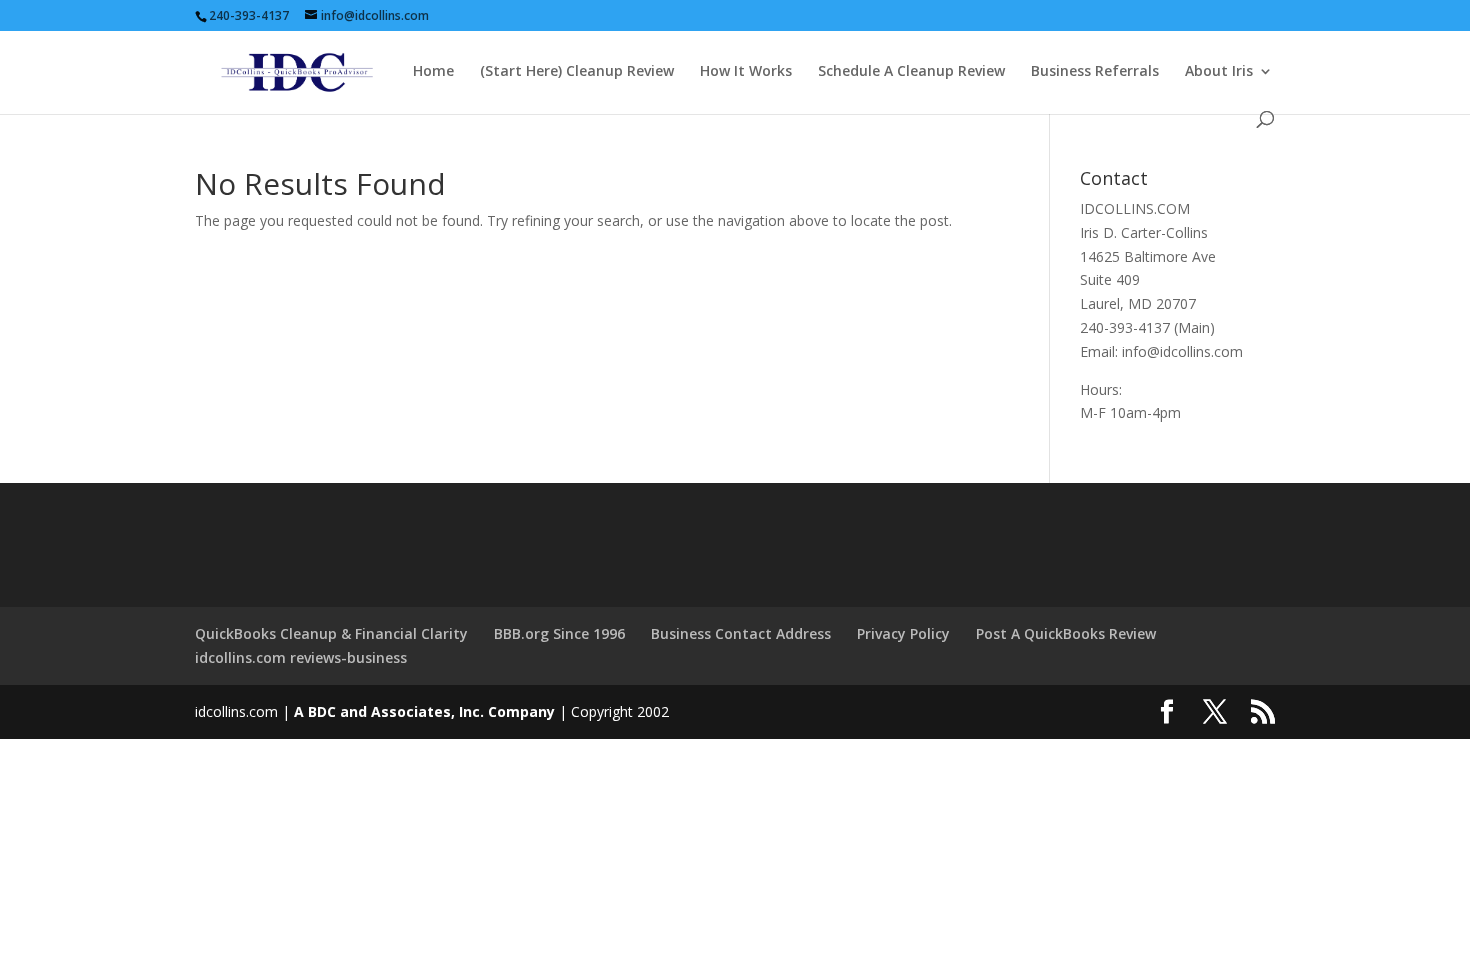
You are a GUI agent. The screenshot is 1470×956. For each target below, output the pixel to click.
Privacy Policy (903, 633)
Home (433, 72)
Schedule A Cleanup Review (911, 72)
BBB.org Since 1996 (559, 633)
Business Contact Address (741, 633)
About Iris (1219, 72)
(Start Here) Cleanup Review (577, 72)
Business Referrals (1095, 72)
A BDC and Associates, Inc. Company (424, 711)
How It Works (746, 72)
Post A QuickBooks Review (1066, 633)
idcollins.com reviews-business (301, 657)
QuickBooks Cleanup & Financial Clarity (331, 633)
